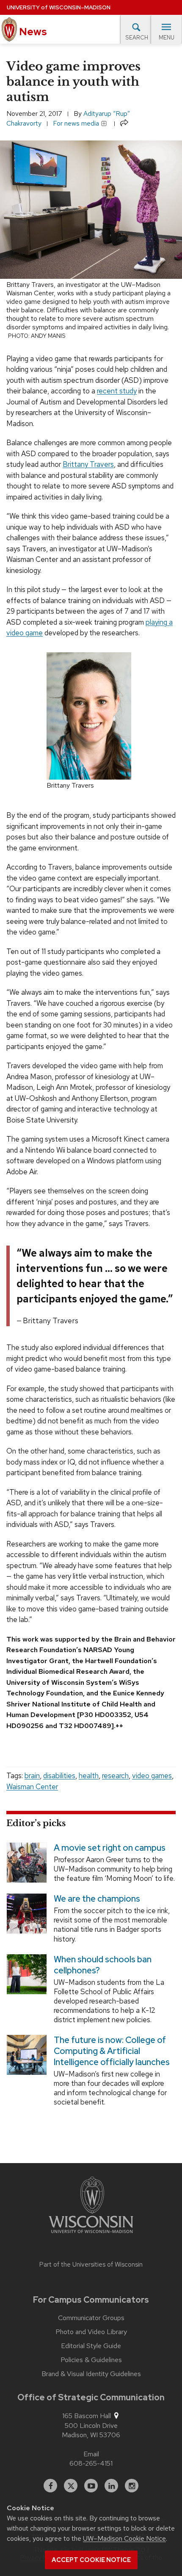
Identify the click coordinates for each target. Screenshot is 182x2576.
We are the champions (97, 1899)
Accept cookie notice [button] (91, 2560)
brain (32, 1776)
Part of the (91, 2265)
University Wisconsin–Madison (59, 7)
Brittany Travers (88, 464)
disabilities (59, 1776)
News (32, 32)
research (115, 1776)
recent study (117, 391)
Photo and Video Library (91, 2332)
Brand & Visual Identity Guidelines (91, 2374)
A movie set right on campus (110, 1848)
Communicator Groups (91, 2318)
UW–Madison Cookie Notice (124, 2538)
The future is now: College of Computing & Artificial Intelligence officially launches (112, 2051)
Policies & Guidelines (91, 2360)
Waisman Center (32, 1787)
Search (137, 38)
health (89, 1776)
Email (91, 2454)
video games (152, 1776)
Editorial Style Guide (91, 2346)
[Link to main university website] (91, 2206)
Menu (167, 38)
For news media (77, 123)
